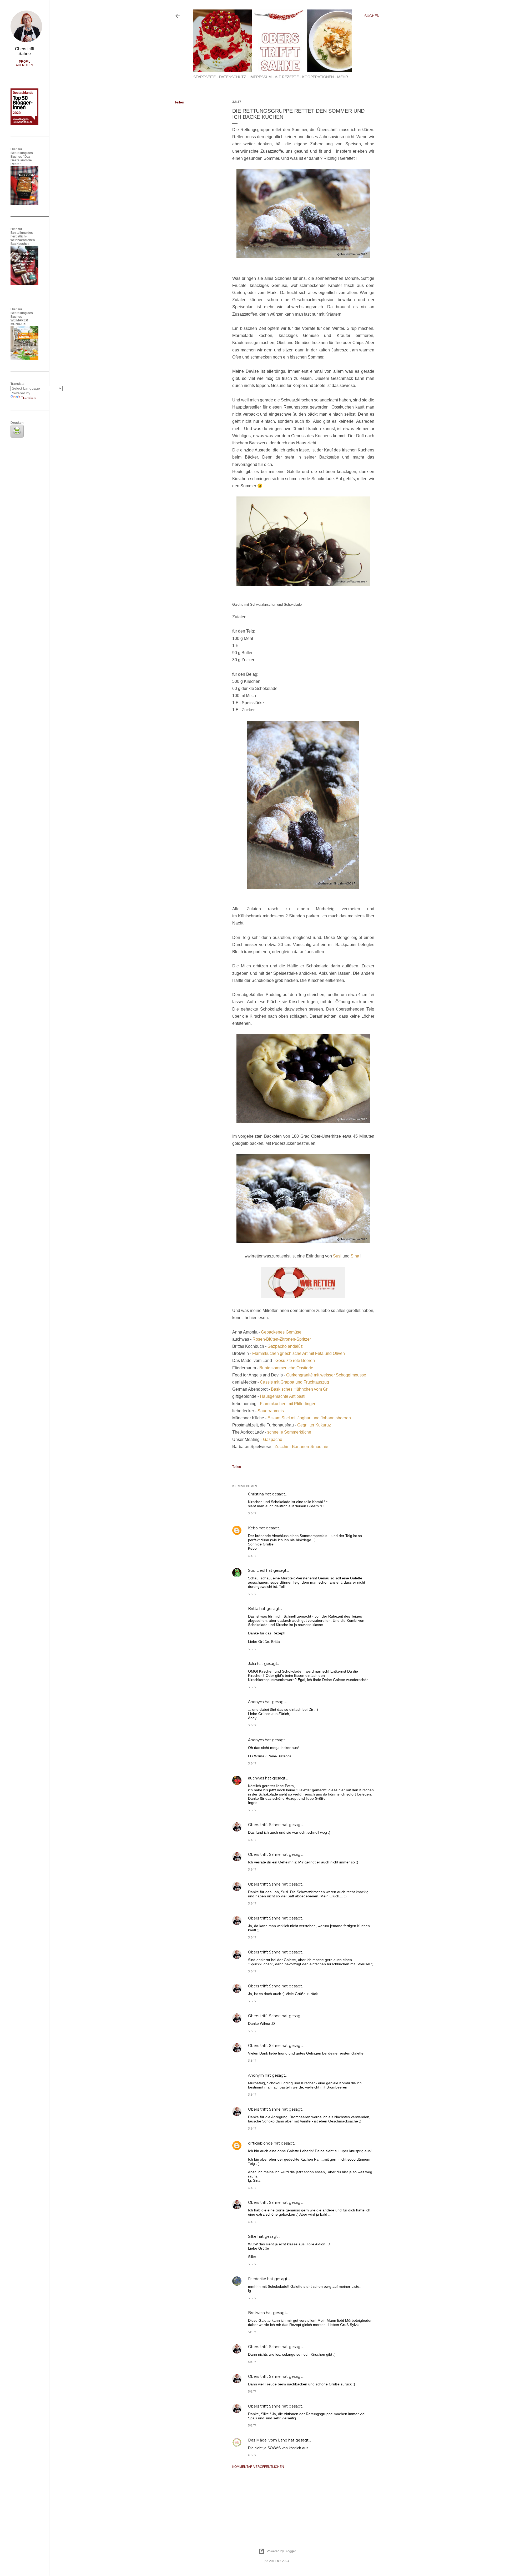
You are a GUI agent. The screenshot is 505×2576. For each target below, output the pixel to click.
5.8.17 (252, 2332)
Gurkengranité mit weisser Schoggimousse (326, 1375)
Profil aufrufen (24, 63)
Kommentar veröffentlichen (258, 2467)
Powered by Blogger (281, 2551)
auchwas (256, 1778)
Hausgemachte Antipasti (283, 1396)
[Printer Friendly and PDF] (17, 436)
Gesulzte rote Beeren (296, 1361)
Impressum (261, 77)
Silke (252, 2236)
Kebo (253, 1528)
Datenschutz (233, 77)
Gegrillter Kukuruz (314, 1425)
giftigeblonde (260, 2143)
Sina (355, 1256)
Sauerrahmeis (271, 1411)
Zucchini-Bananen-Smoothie (301, 1447)
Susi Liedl (257, 1570)
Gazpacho (273, 1439)
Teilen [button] (179, 102)
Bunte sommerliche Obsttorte (287, 1368)
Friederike (257, 2279)
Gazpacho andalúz (285, 1346)
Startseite (204, 77)
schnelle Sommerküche (289, 1432)
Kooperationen (318, 77)
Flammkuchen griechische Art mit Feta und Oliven (299, 1353)
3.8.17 (252, 1513)
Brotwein (256, 2313)
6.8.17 (252, 2455)
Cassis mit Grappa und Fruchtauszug (294, 1382)
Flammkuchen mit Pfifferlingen (288, 1404)
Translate (29, 397)
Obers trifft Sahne (264, 1825)
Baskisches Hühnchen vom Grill (301, 1389)
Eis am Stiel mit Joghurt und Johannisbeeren (309, 1418)
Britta (253, 1609)
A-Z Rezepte (287, 77)
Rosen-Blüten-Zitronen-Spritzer (282, 1339)
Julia (252, 1664)
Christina (256, 1494)
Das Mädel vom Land (268, 2440)
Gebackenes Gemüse (281, 1332)
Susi (338, 1256)
